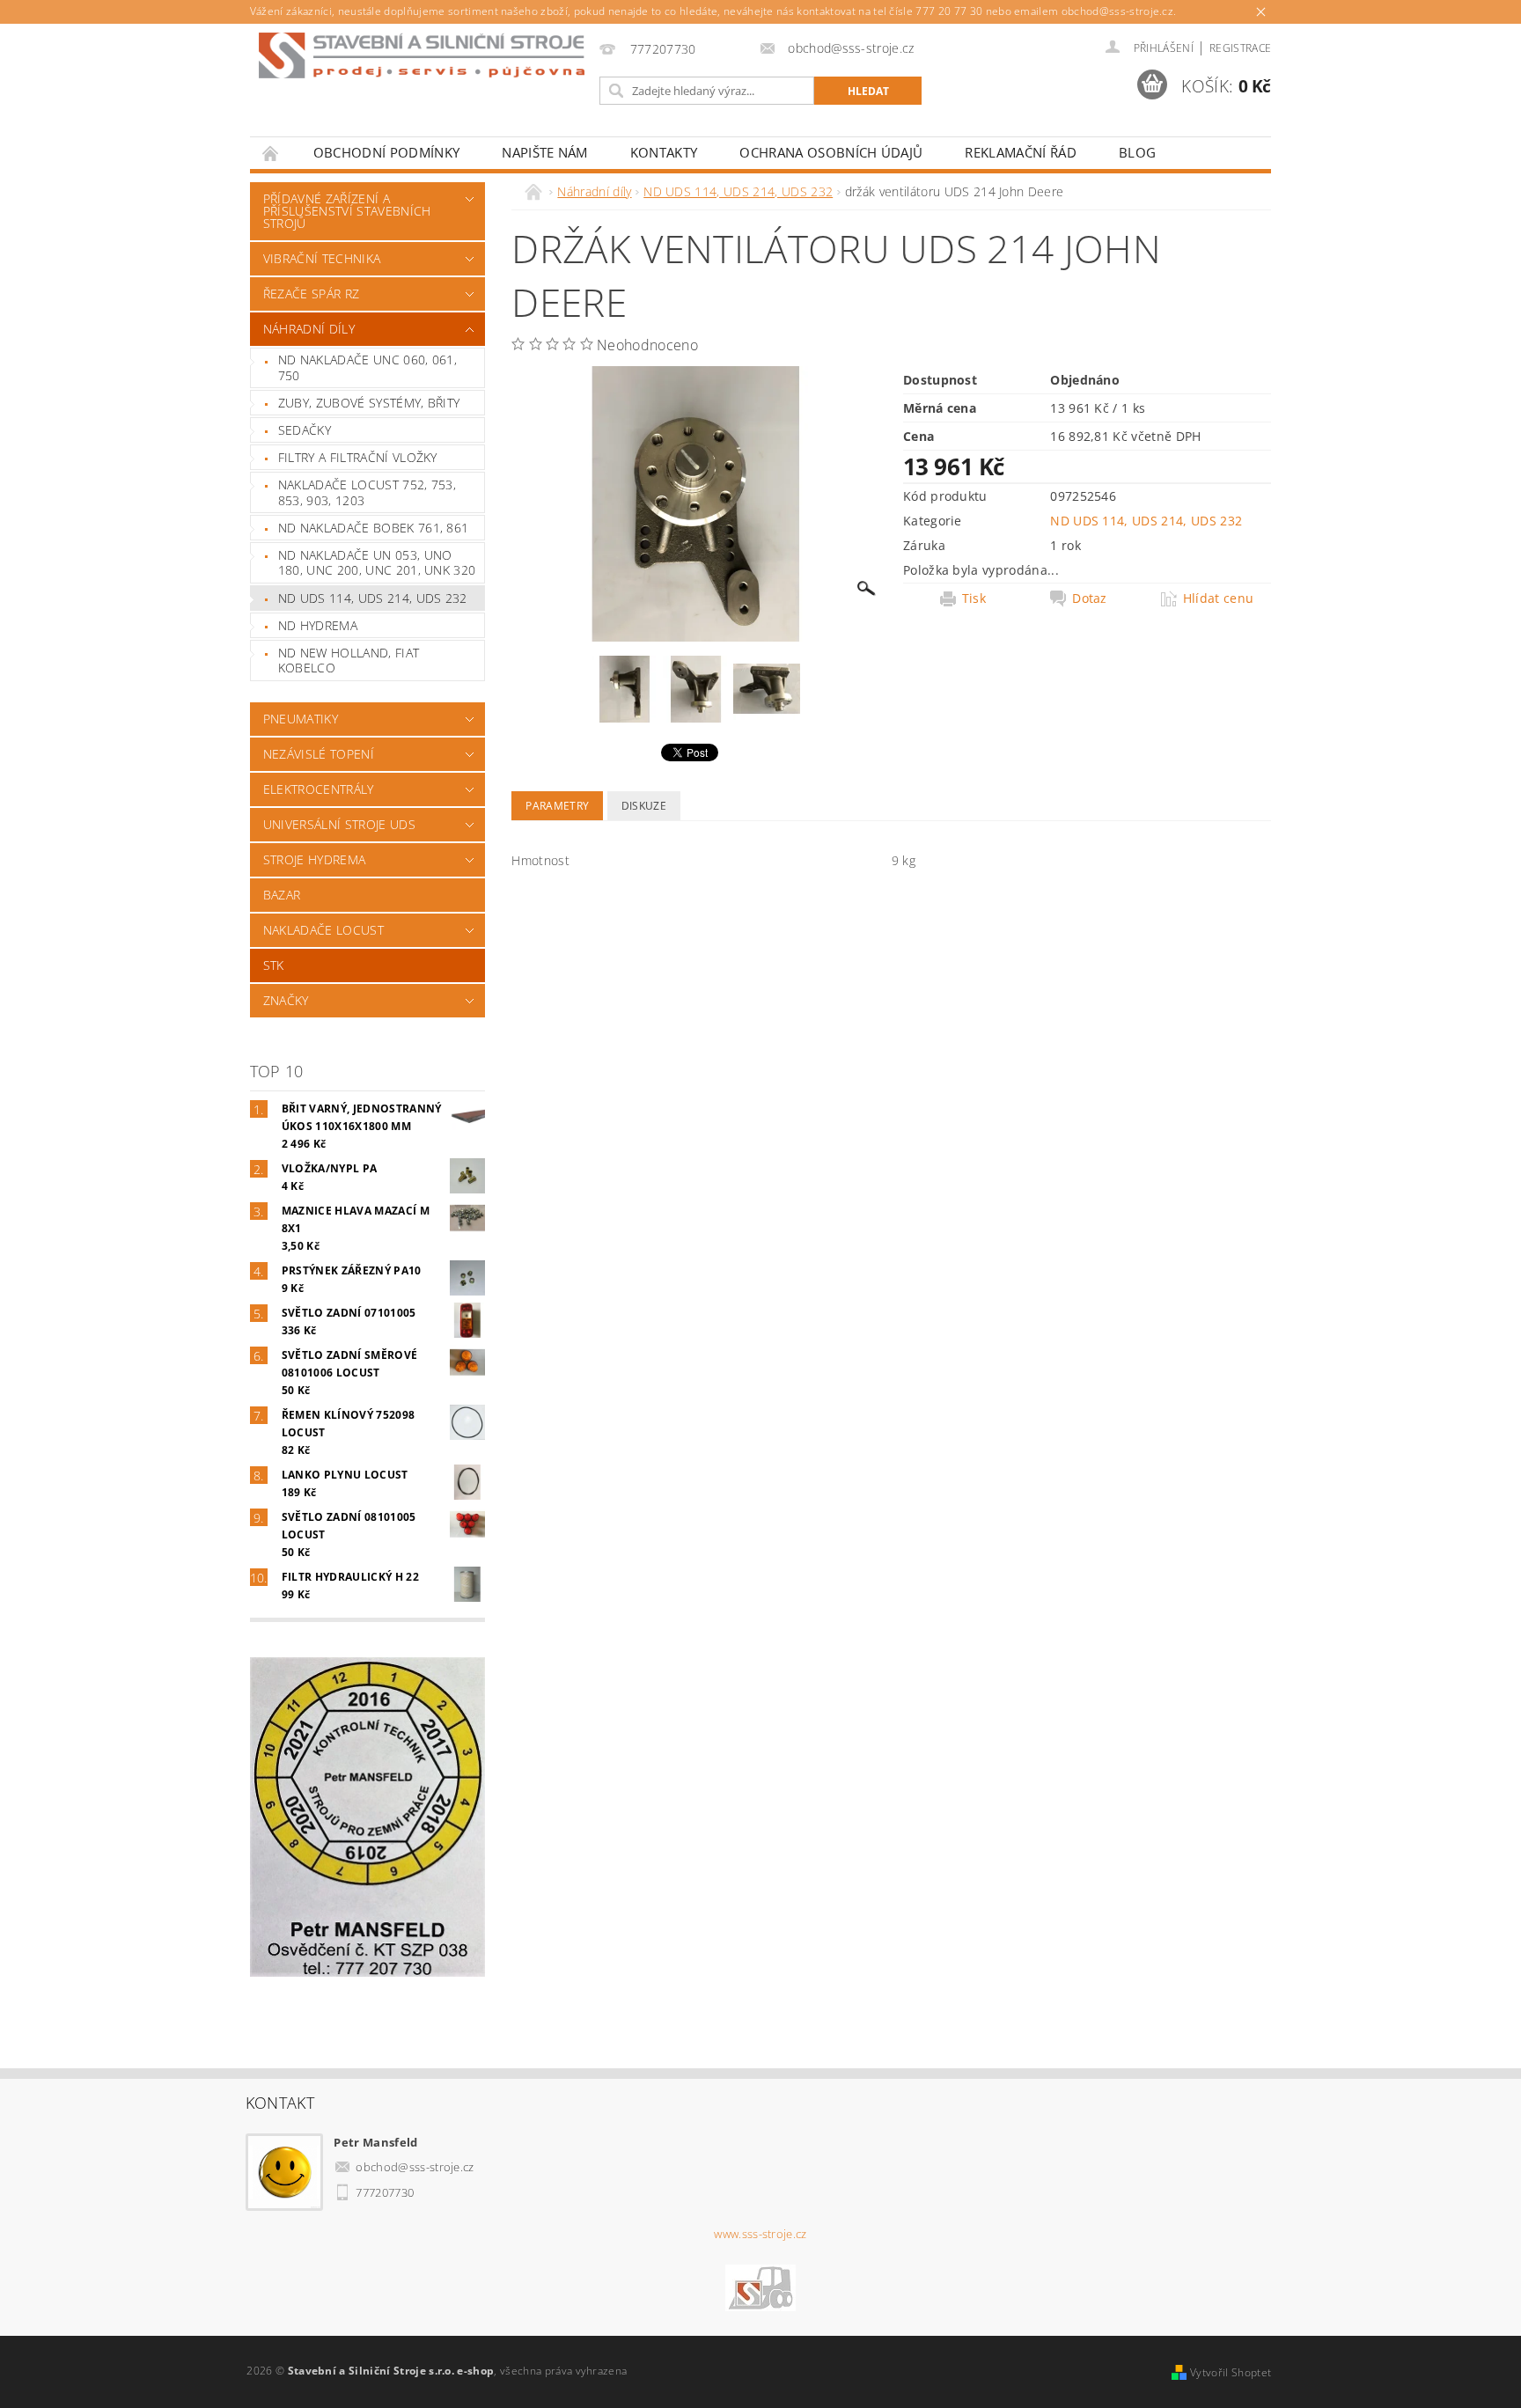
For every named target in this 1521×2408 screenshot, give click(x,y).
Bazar (282, 895)
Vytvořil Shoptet (1231, 2372)
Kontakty (664, 152)
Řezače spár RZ (311, 294)
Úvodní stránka (271, 153)
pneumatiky (301, 719)
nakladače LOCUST (323, 930)
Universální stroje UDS (339, 824)
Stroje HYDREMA (314, 859)
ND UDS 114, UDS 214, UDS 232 (373, 598)
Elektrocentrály (319, 789)
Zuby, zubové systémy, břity (369, 403)
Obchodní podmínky (386, 152)
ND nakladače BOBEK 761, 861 (374, 528)
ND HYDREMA (318, 625)
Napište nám (545, 152)
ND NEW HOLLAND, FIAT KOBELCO (349, 661)
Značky (286, 1000)
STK (274, 965)
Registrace (1240, 48)
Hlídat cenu (1219, 598)
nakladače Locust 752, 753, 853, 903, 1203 (367, 492)
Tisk (974, 598)
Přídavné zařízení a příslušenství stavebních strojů (347, 211)
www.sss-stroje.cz (760, 2234)
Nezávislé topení (319, 754)
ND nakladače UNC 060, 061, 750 (367, 367)
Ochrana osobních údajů (831, 152)
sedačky (305, 430)
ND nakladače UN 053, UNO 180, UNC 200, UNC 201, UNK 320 (377, 563)
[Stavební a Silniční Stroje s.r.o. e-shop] (422, 55)
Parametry (557, 806)
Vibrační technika (322, 258)
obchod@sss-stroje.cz (415, 2167)
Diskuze (644, 806)
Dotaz (1090, 598)
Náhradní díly (309, 329)
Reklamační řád (1020, 152)
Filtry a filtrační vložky (358, 457)
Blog (1137, 152)
